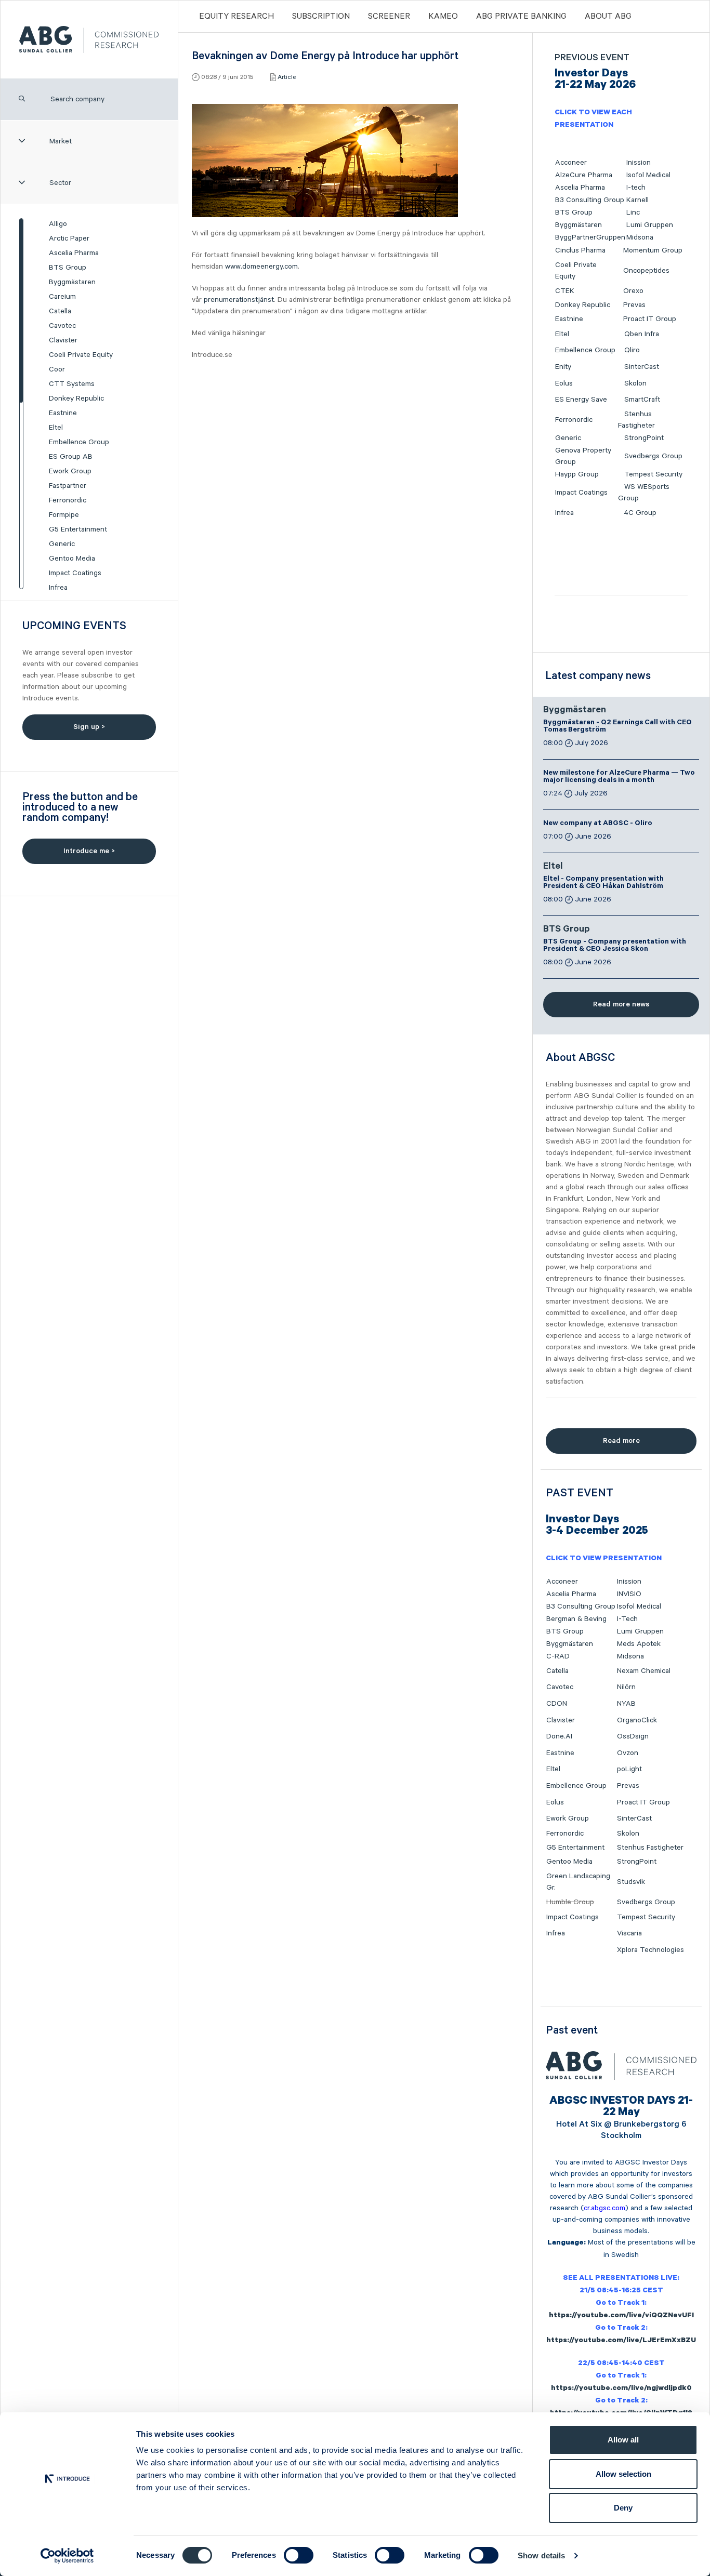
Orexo (633, 291)
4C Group (640, 513)
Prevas (634, 305)
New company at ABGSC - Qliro (598, 824)
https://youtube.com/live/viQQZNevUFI (621, 2316)
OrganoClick (637, 1720)
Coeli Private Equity (81, 355)
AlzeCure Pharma (584, 175)
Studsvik (631, 1882)
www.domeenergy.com (261, 267)
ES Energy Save (581, 400)
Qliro (632, 350)
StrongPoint (644, 438)
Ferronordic (68, 500)
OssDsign (633, 1736)
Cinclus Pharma (580, 250)
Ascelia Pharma (74, 253)
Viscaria (629, 1933)
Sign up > (89, 727)
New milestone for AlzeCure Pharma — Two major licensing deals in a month (619, 777)
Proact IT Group (650, 319)
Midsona (640, 237)
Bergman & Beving (576, 1619)
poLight (629, 1769)
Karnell (637, 200)
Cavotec (62, 326)
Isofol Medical (648, 175)
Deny (623, 2508)
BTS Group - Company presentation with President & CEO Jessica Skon (615, 946)
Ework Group (70, 471)
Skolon (635, 383)
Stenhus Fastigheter (650, 1848)
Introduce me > (89, 851)
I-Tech (627, 1619)
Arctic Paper (69, 238)
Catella (60, 311)
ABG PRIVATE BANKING (521, 17)
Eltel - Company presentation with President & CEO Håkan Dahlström (603, 883)
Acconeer (571, 163)
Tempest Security (653, 474)
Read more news (621, 1004)
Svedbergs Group (653, 456)
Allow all (623, 2440)
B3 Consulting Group (590, 200)
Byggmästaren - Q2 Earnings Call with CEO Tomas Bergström (617, 727)
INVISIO (629, 1594)
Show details (541, 2555)
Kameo (443, 17)
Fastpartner (68, 486)
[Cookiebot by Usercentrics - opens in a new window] (67, 2556)
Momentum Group (653, 250)
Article (287, 77)
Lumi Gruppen (650, 225)
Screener (389, 17)
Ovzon (628, 1753)
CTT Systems (72, 384)
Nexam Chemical (644, 1671)
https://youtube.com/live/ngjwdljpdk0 (621, 2389)
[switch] (299, 2555)
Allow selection (623, 2474)
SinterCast (642, 367)
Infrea (58, 588)
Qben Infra (642, 334)
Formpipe (64, 515)
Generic (62, 544)
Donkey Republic (76, 399)
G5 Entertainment (78, 529)
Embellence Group (79, 442)
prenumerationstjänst (239, 300)
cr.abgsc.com (604, 2208)
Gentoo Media (72, 559)
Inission (639, 163)
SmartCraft (642, 400)
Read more (621, 1441)
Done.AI (559, 1736)
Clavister (63, 340)
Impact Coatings (75, 573)
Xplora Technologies (650, 1950)
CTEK (565, 291)
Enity (563, 367)
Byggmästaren (72, 282)
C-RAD (558, 1656)
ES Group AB (71, 457)
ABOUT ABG (608, 17)
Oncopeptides (646, 271)
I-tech (636, 188)
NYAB (626, 1704)
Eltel (56, 428)
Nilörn (626, 1687)
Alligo (58, 224)
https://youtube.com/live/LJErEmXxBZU (621, 2341)
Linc (633, 213)
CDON (557, 1704)
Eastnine (63, 413)
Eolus (564, 383)
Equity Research (236, 17)
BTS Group (68, 268)
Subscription (321, 17)
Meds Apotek (639, 1644)
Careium (62, 297)
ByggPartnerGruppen (590, 237)
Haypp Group (577, 474)
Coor (57, 369)
